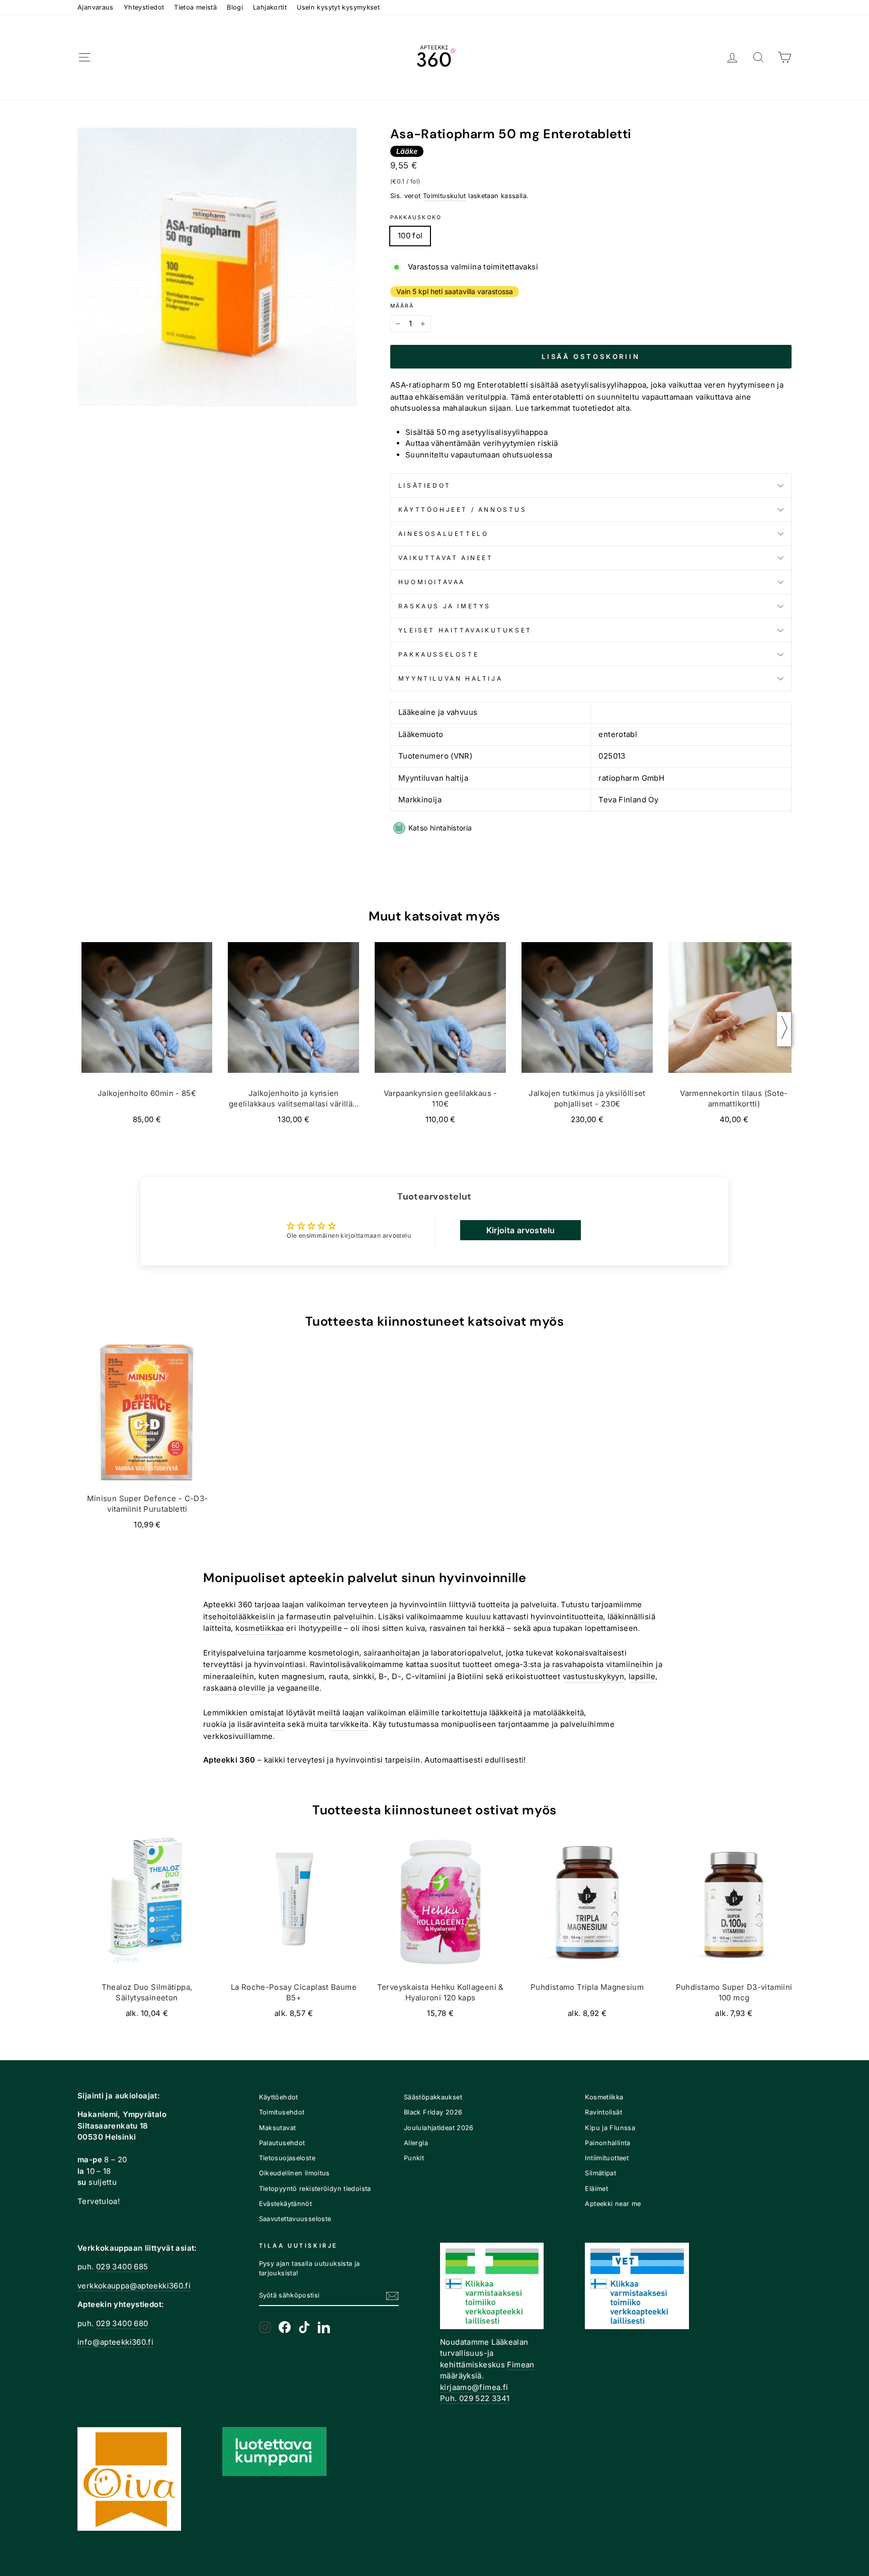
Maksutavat (278, 2128)
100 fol (410, 236)
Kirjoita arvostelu (521, 1230)
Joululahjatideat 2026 (439, 2128)
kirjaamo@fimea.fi (474, 2387)
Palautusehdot (282, 2143)
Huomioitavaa (432, 582)
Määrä (402, 306)
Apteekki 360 (228, 1604)
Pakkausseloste (439, 654)
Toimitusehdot (282, 2112)
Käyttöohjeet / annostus (463, 510)
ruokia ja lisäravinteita (244, 1724)
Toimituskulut (445, 196)
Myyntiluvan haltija (450, 678)
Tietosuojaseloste (287, 2158)
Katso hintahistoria (440, 828)
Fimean (520, 2365)
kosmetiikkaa (260, 1628)
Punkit (414, 2158)
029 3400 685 (122, 2267)
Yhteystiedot (144, 7)
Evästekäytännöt (286, 2204)
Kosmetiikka (604, 2097)
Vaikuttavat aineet (446, 558)
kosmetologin (334, 1653)
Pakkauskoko (416, 217)
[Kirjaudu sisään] (732, 58)
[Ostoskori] (785, 58)
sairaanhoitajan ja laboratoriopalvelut (432, 1653)
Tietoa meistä (195, 7)
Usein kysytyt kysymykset (338, 7)
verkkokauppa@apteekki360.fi (134, 2286)
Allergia (416, 2143)
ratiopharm (429, 385)
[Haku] (758, 58)
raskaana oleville (234, 1688)
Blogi (235, 7)
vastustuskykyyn (594, 1676)
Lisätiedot (425, 485)
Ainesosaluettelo (444, 534)
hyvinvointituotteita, (568, 1617)
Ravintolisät (603, 2112)
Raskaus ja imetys (445, 606)
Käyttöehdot (279, 2097)
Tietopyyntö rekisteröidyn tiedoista (315, 2189)
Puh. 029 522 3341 (475, 2398)
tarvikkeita (349, 1724)
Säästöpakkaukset (433, 2097)
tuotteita (494, 1604)
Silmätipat (600, 2173)
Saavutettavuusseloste (295, 2219)
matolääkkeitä (559, 1713)
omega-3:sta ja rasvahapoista (549, 1664)
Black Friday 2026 (433, 2112)
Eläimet (596, 2189)
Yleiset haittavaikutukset (465, 630)
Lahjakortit (270, 7)
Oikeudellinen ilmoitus (294, 2173)
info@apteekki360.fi (115, 2342)
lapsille (642, 1676)
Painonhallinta (607, 2143)
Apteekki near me (613, 2204)
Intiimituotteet (607, 2158)
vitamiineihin (630, 1664)
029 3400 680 (122, 2323)
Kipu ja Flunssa (610, 2128)
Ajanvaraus (96, 7)
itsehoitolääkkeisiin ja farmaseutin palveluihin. (290, 1617)
